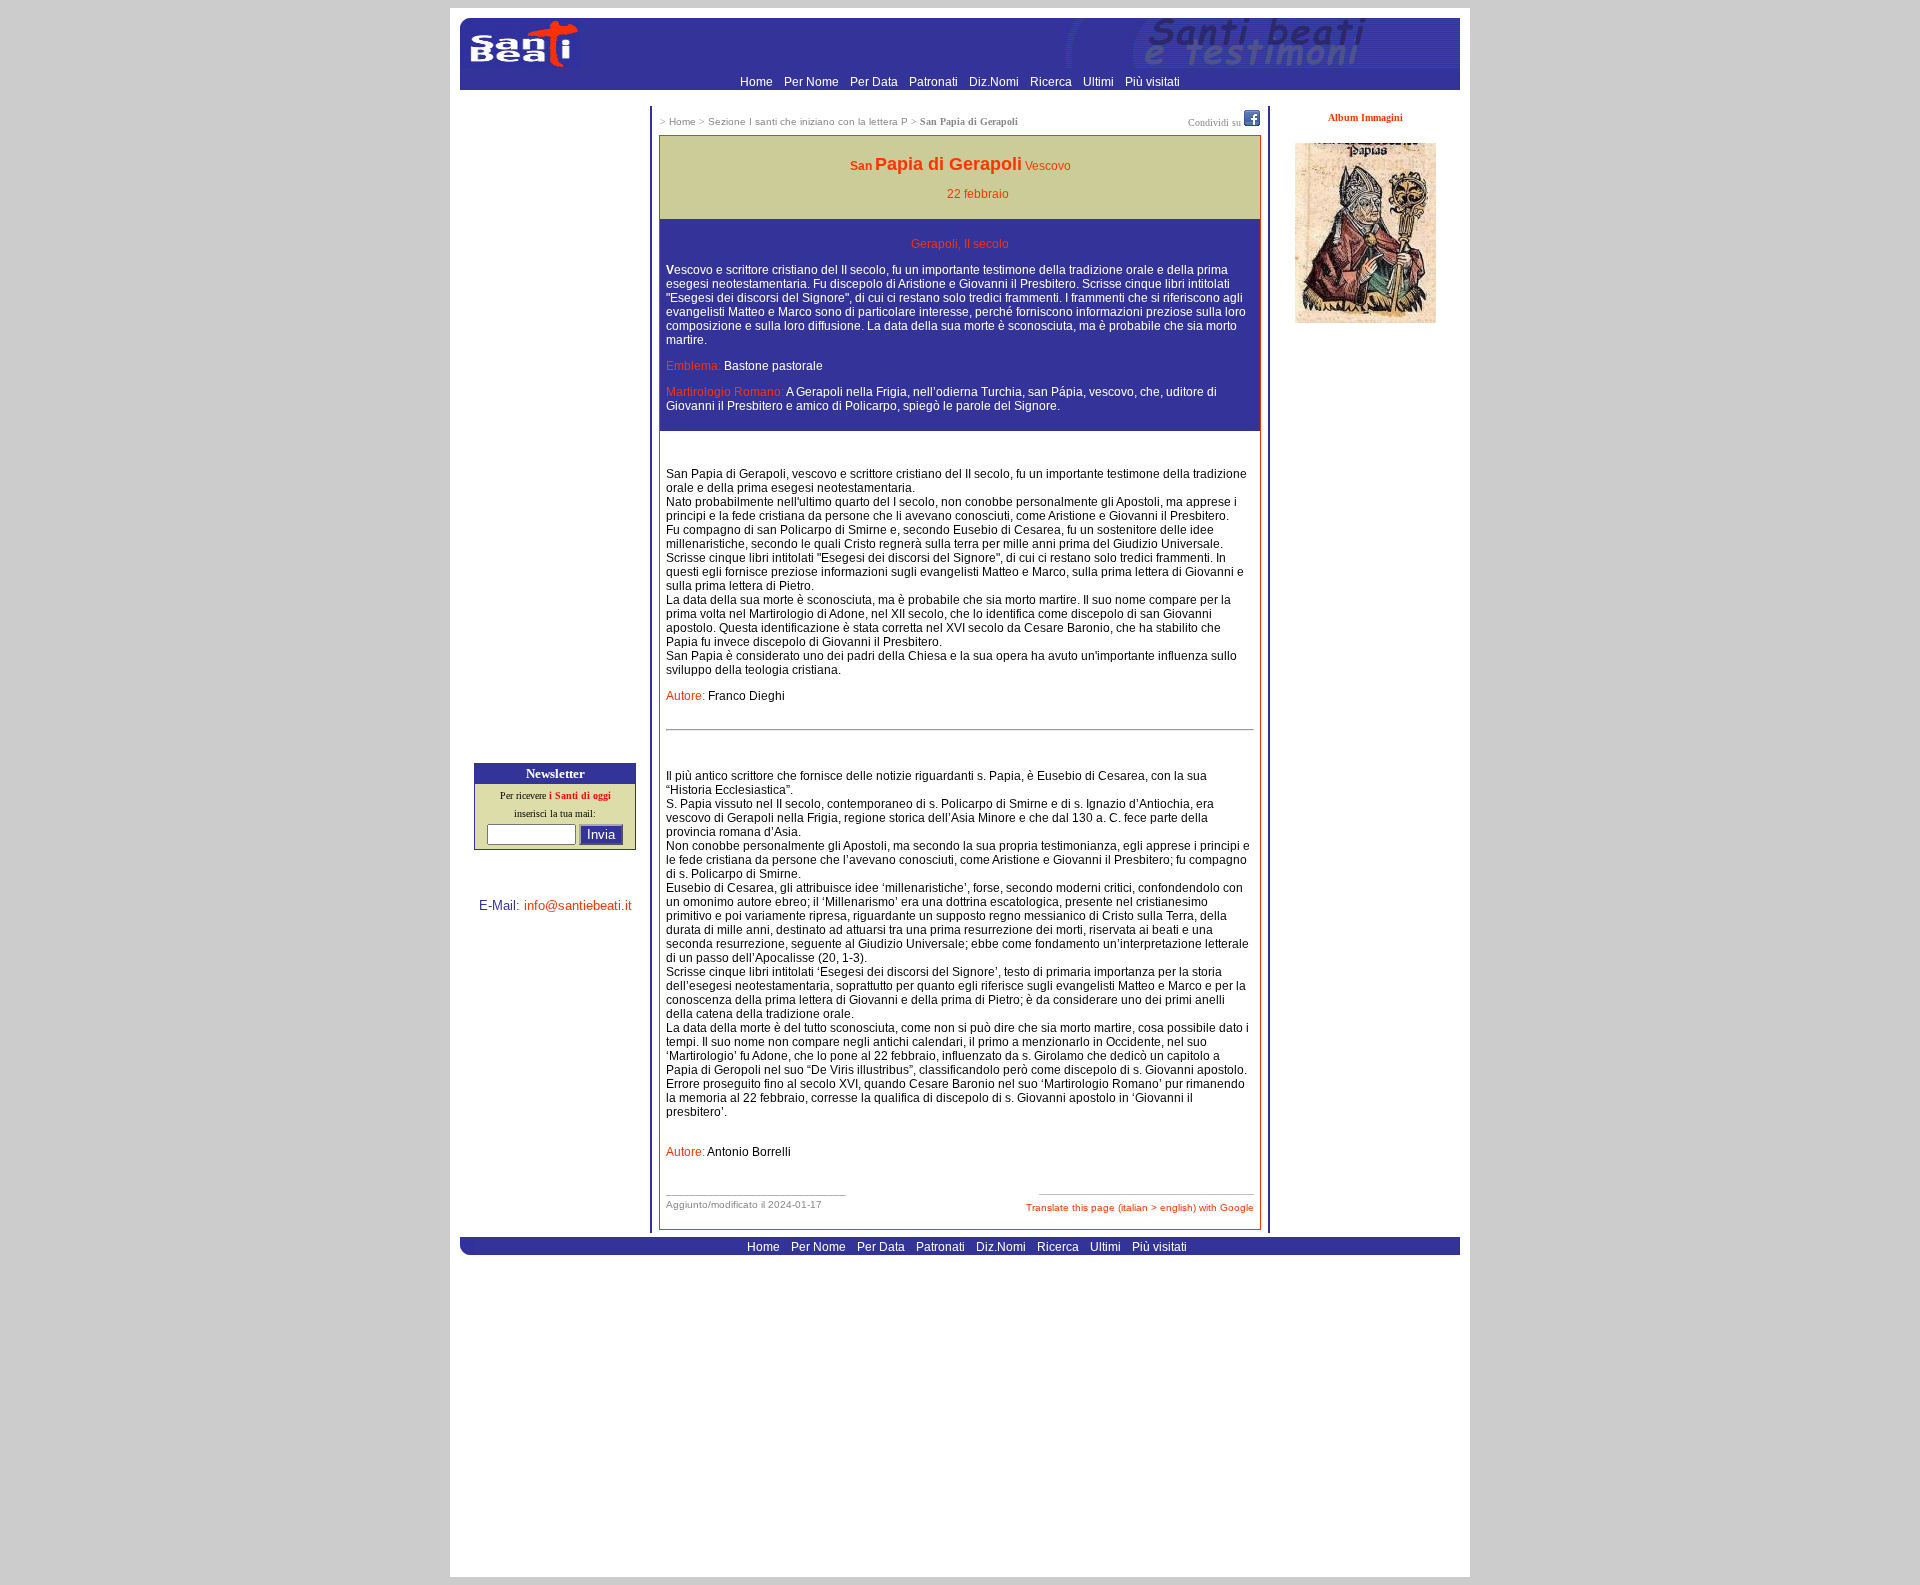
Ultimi (1100, 82)
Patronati (935, 82)
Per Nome (813, 82)
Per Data (875, 82)
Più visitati (1152, 82)
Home (758, 82)
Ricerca (1052, 82)
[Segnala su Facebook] (1252, 122)
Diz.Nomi (995, 82)
